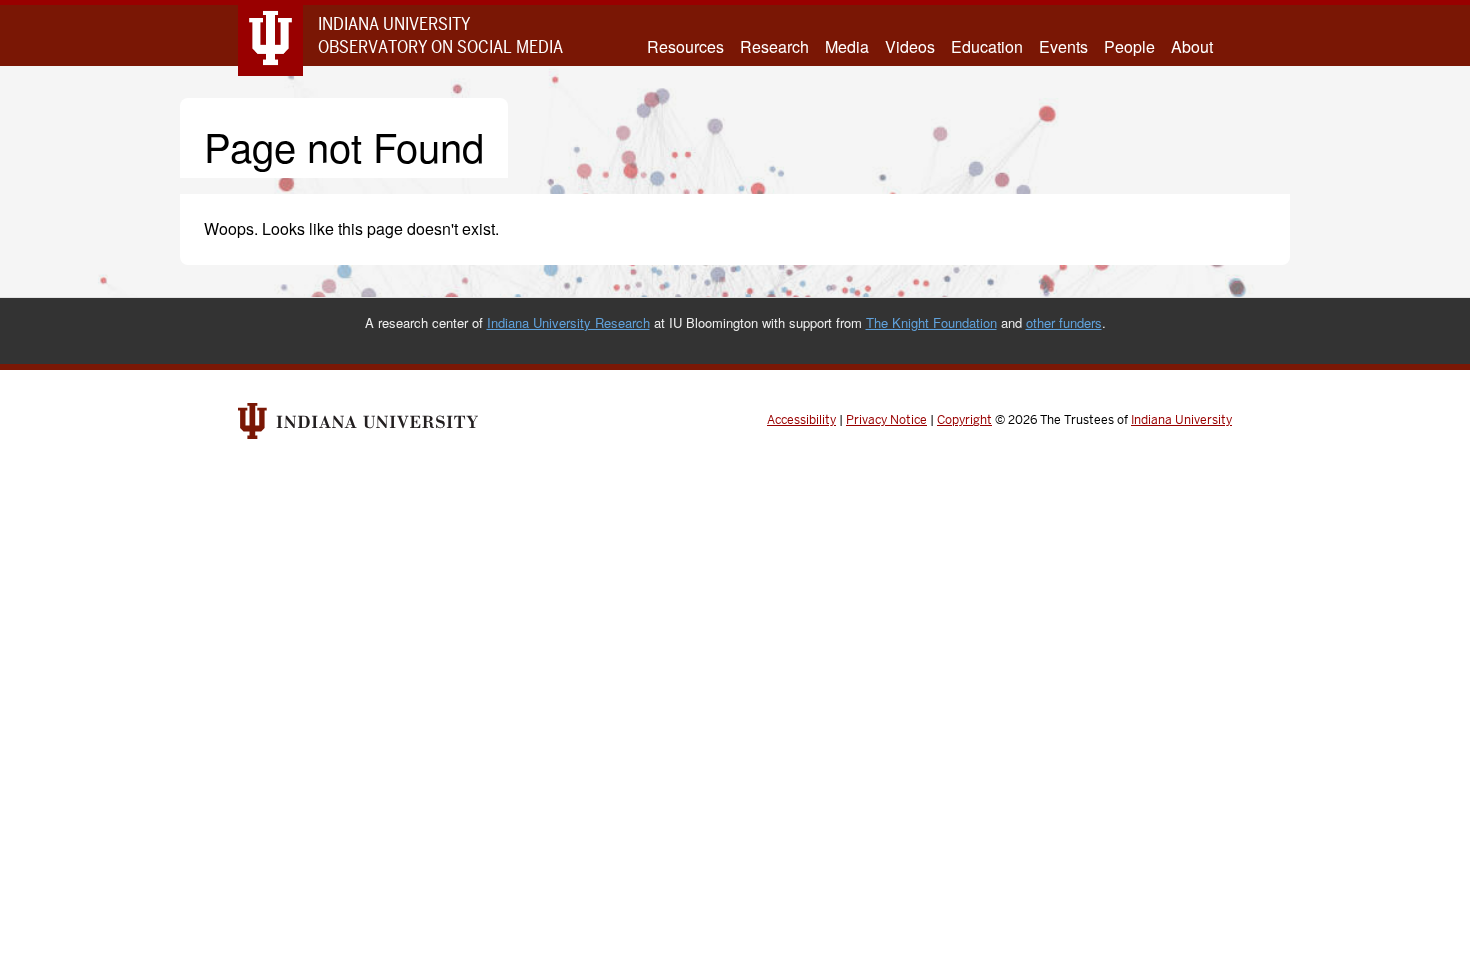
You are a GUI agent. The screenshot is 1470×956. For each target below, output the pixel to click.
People (1129, 47)
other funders (1064, 322)
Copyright (964, 420)
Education (987, 47)
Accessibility (801, 420)
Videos (910, 47)
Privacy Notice (886, 420)
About (1192, 47)
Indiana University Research (568, 322)
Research (774, 47)
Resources (685, 47)
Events (1063, 47)
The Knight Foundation (931, 322)
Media (847, 47)
